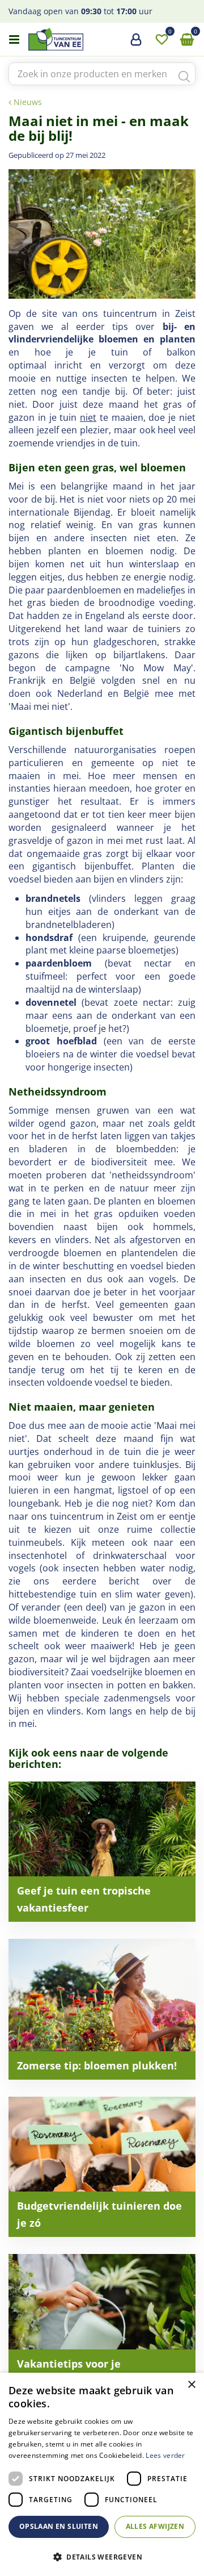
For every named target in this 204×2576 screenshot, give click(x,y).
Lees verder (165, 2455)
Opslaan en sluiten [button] (59, 2526)
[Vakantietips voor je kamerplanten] (102, 2324)
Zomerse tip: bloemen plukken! (97, 2065)
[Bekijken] (187, 40)
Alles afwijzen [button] (155, 2526)
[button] (102, 2556)
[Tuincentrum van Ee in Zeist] (90, 39)
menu (14, 40)
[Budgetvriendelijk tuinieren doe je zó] (102, 2167)
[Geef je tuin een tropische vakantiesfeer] (102, 1852)
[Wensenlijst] (161, 40)
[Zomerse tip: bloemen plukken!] (102, 2009)
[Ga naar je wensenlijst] (161, 40)
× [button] (191, 2385)
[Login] (136, 44)
